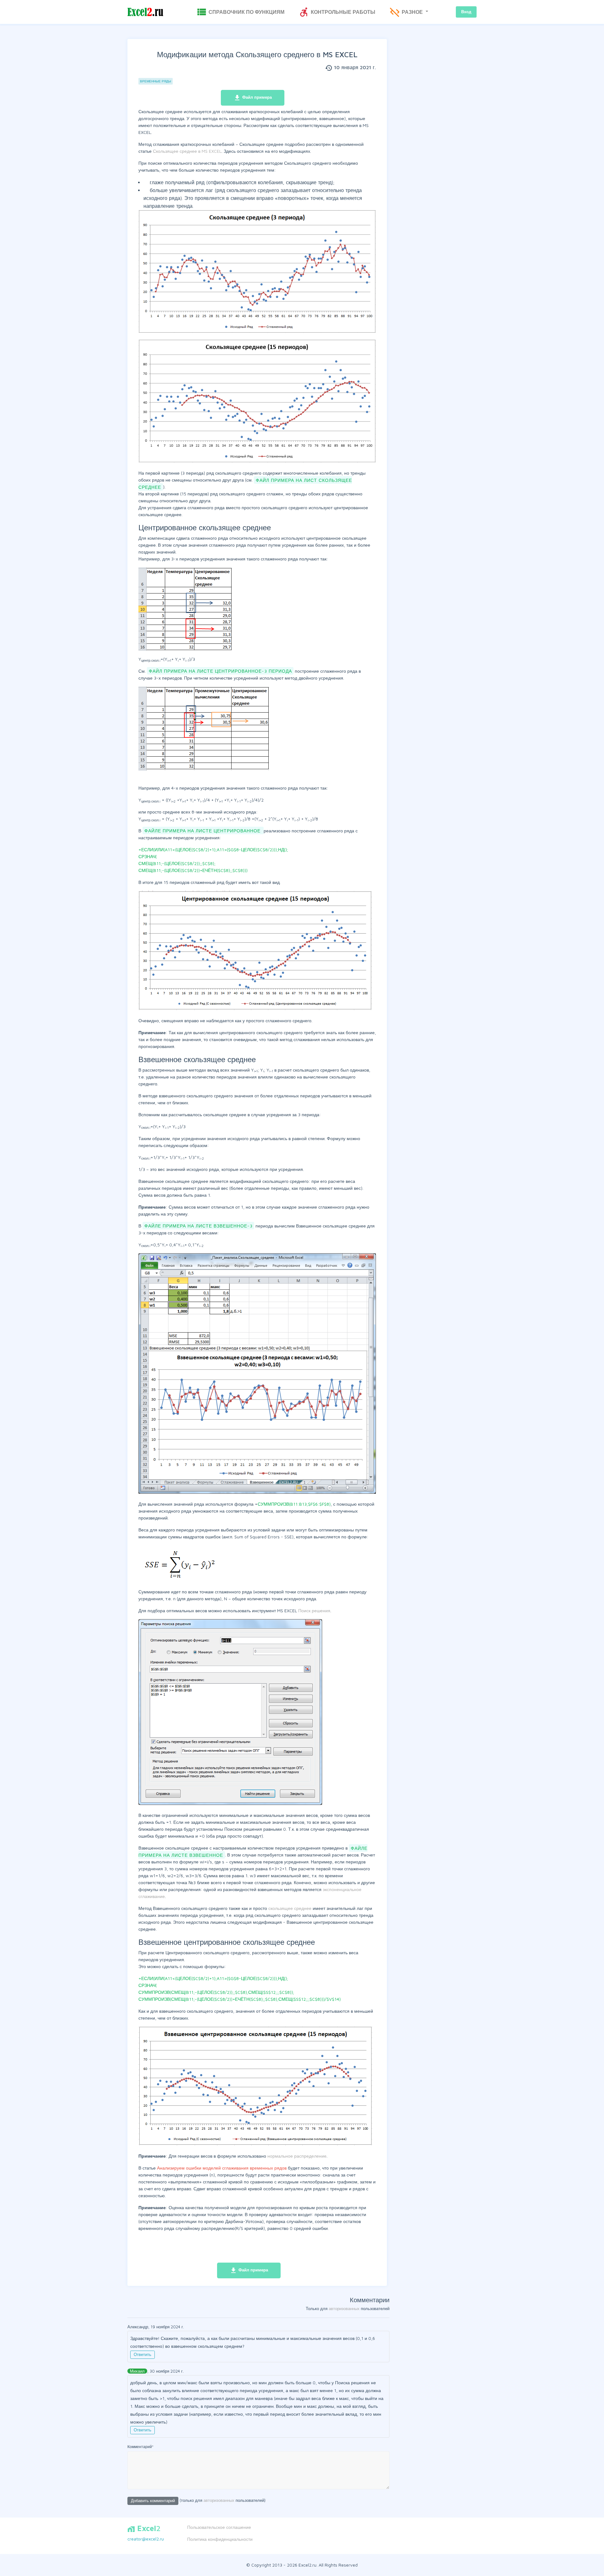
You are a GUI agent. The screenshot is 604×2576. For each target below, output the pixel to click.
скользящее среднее (290, 1908)
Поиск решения (314, 1611)
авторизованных (344, 2308)
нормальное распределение (297, 2156)
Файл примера (253, 98)
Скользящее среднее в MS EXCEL (187, 151)
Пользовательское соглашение (219, 2527)
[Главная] (145, 12)
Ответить (143, 2354)
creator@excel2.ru (146, 2539)
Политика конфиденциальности (220, 2539)
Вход (466, 12)
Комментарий (140, 2447)
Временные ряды (156, 81)
